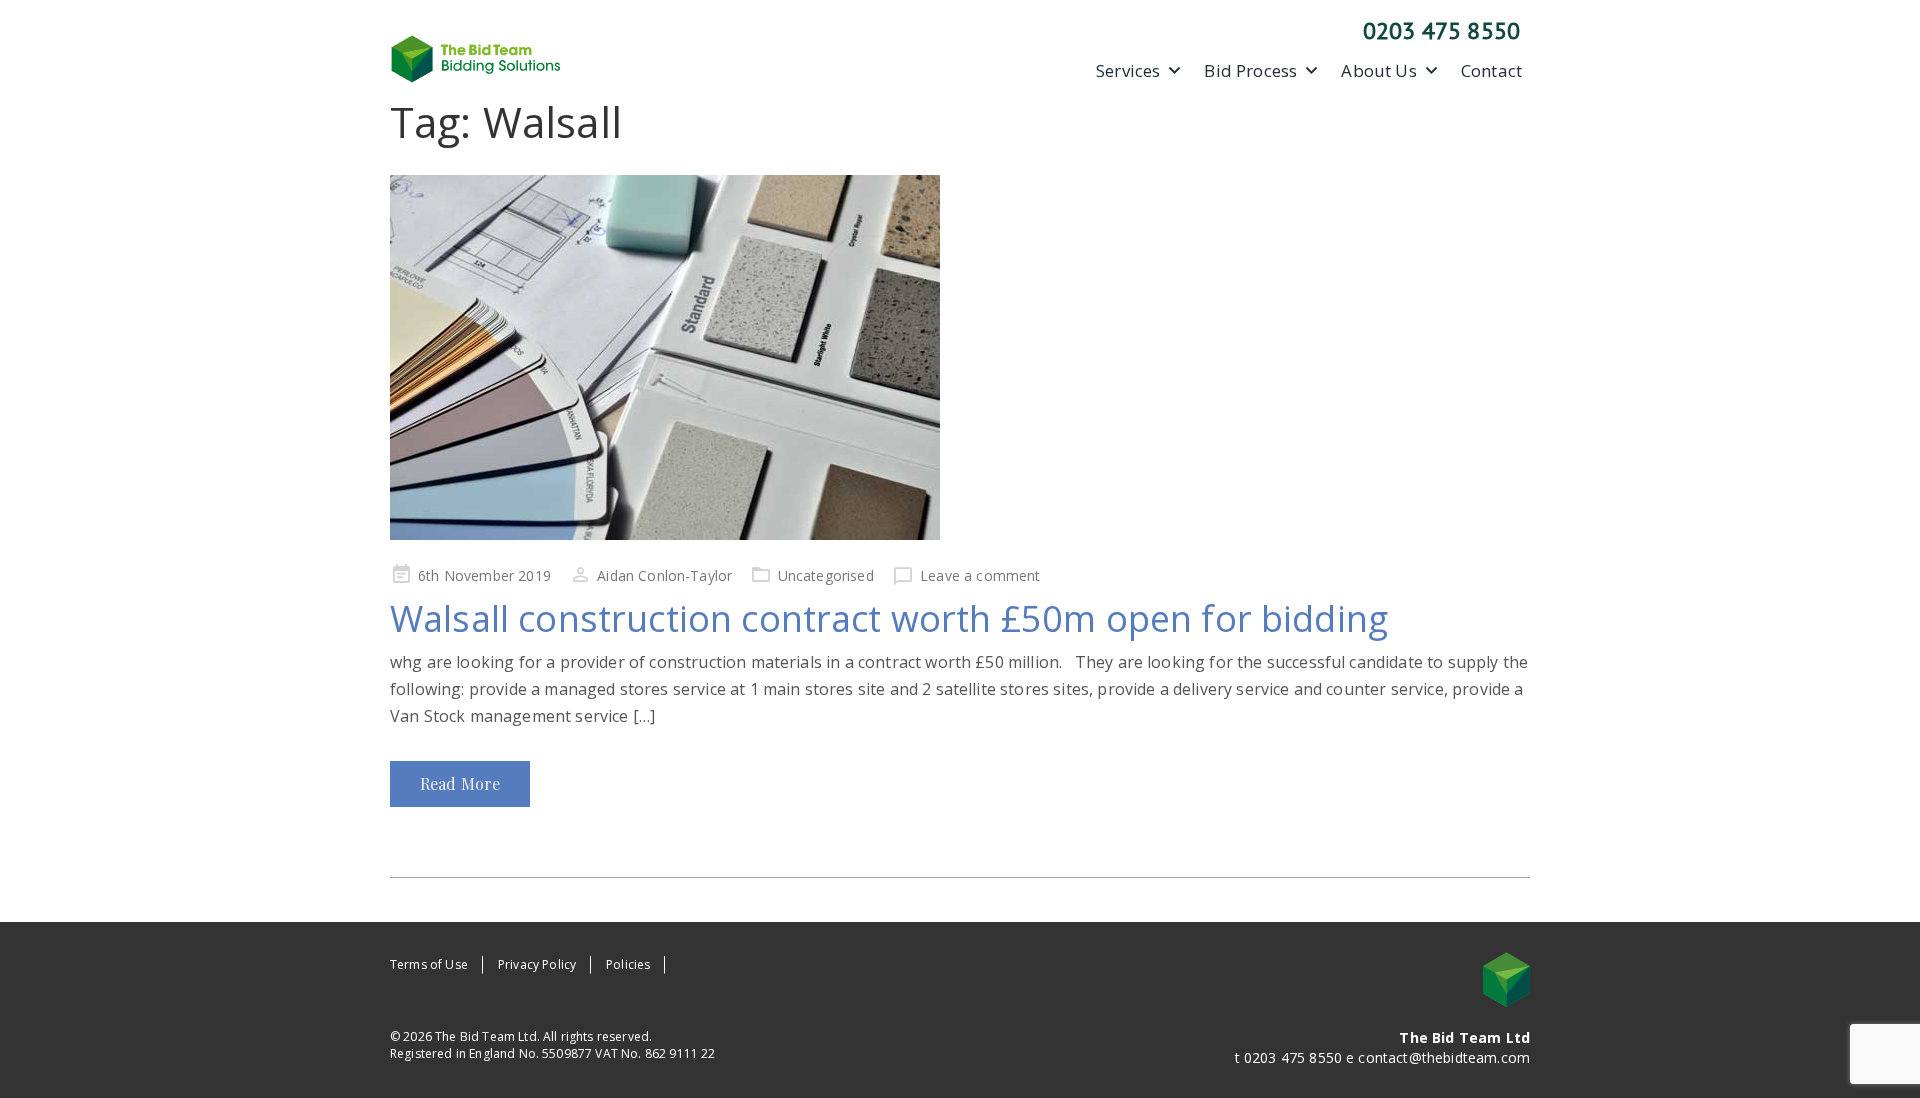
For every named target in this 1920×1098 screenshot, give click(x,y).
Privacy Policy (537, 964)
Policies (628, 964)
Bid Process (1250, 71)
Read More (460, 783)
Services (1128, 71)
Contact (1491, 71)
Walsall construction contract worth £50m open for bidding (889, 618)
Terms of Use (429, 964)
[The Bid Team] (476, 57)
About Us (1378, 71)
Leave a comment (980, 575)
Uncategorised (826, 575)
